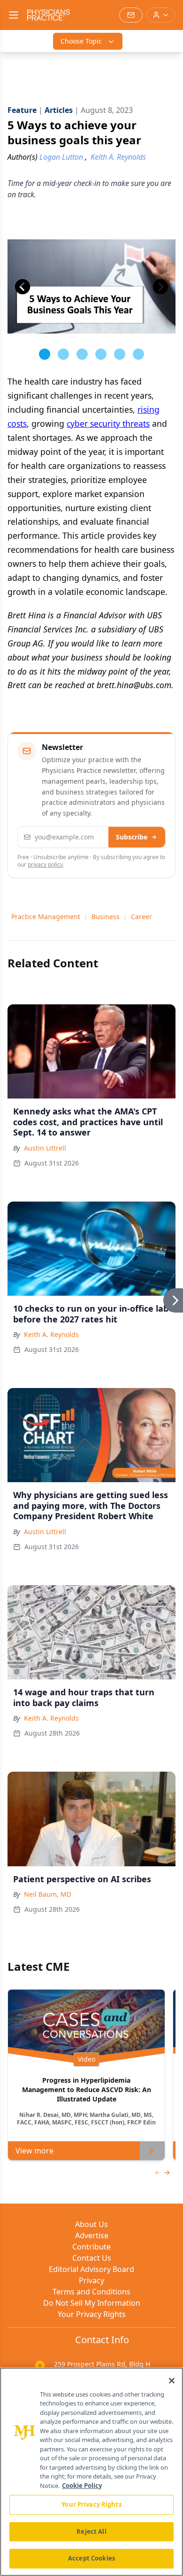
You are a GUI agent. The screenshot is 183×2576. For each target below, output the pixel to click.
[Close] (172, 2381)
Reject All (91, 2531)
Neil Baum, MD (48, 1894)
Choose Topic (81, 41)
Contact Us (92, 2258)
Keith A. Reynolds (51, 1334)
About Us (91, 2224)
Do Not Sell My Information (92, 2303)
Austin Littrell (45, 1148)
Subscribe (132, 837)
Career (141, 917)
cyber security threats (108, 423)
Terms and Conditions (91, 2292)
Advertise (92, 2235)
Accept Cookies (91, 2558)
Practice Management (46, 917)
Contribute (91, 2247)
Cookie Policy (82, 2486)
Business (106, 917)
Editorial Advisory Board (91, 2269)
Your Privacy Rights (92, 2314)
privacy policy (45, 865)
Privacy (91, 2280)
